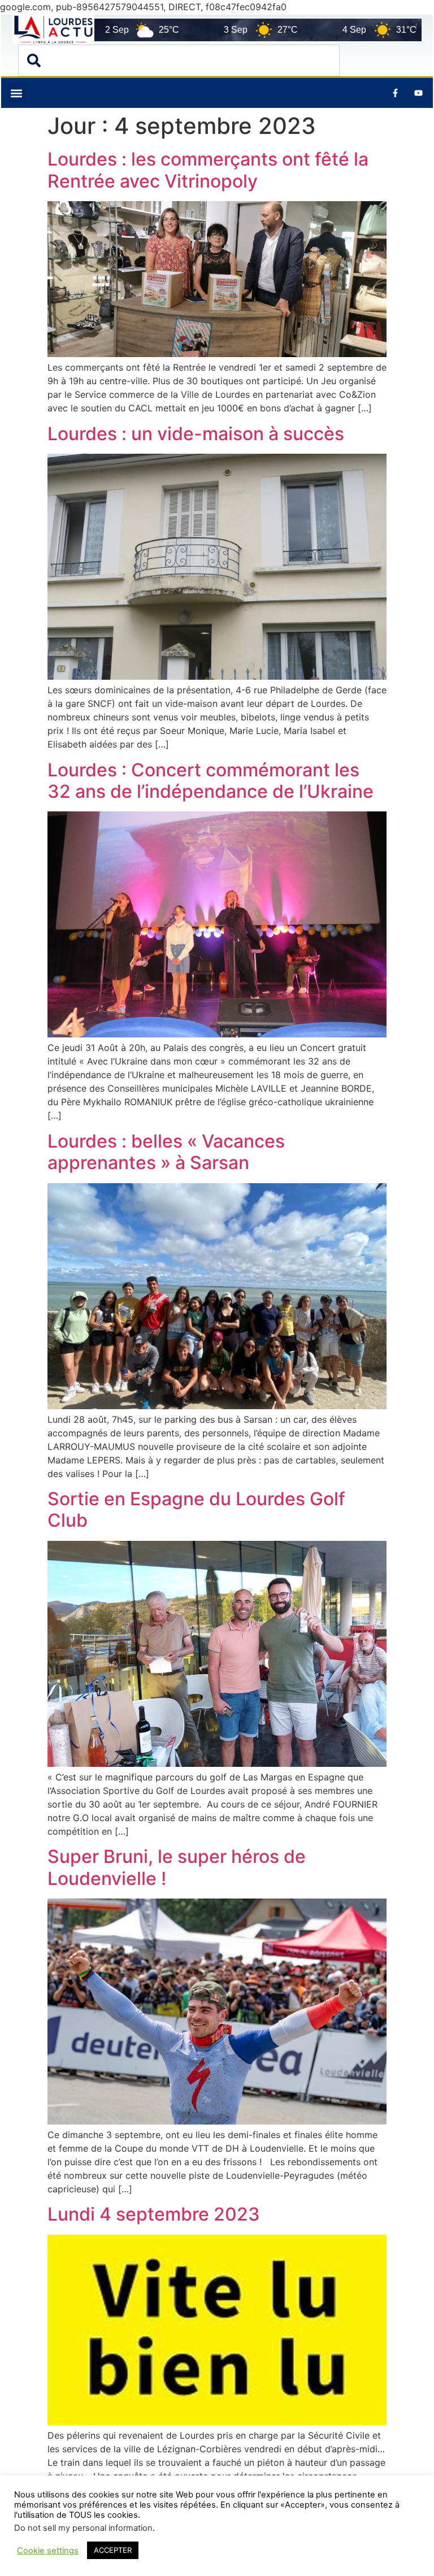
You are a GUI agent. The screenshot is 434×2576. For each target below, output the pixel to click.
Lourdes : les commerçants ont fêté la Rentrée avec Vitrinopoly (208, 170)
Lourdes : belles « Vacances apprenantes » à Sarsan (166, 1152)
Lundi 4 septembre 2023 (154, 2214)
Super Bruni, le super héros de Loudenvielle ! (177, 1867)
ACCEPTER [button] (113, 2550)
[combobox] (179, 60)
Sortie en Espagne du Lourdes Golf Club (196, 1509)
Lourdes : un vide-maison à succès (196, 434)
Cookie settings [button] (48, 2551)
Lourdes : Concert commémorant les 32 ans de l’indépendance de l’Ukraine (211, 781)
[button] (16, 93)
